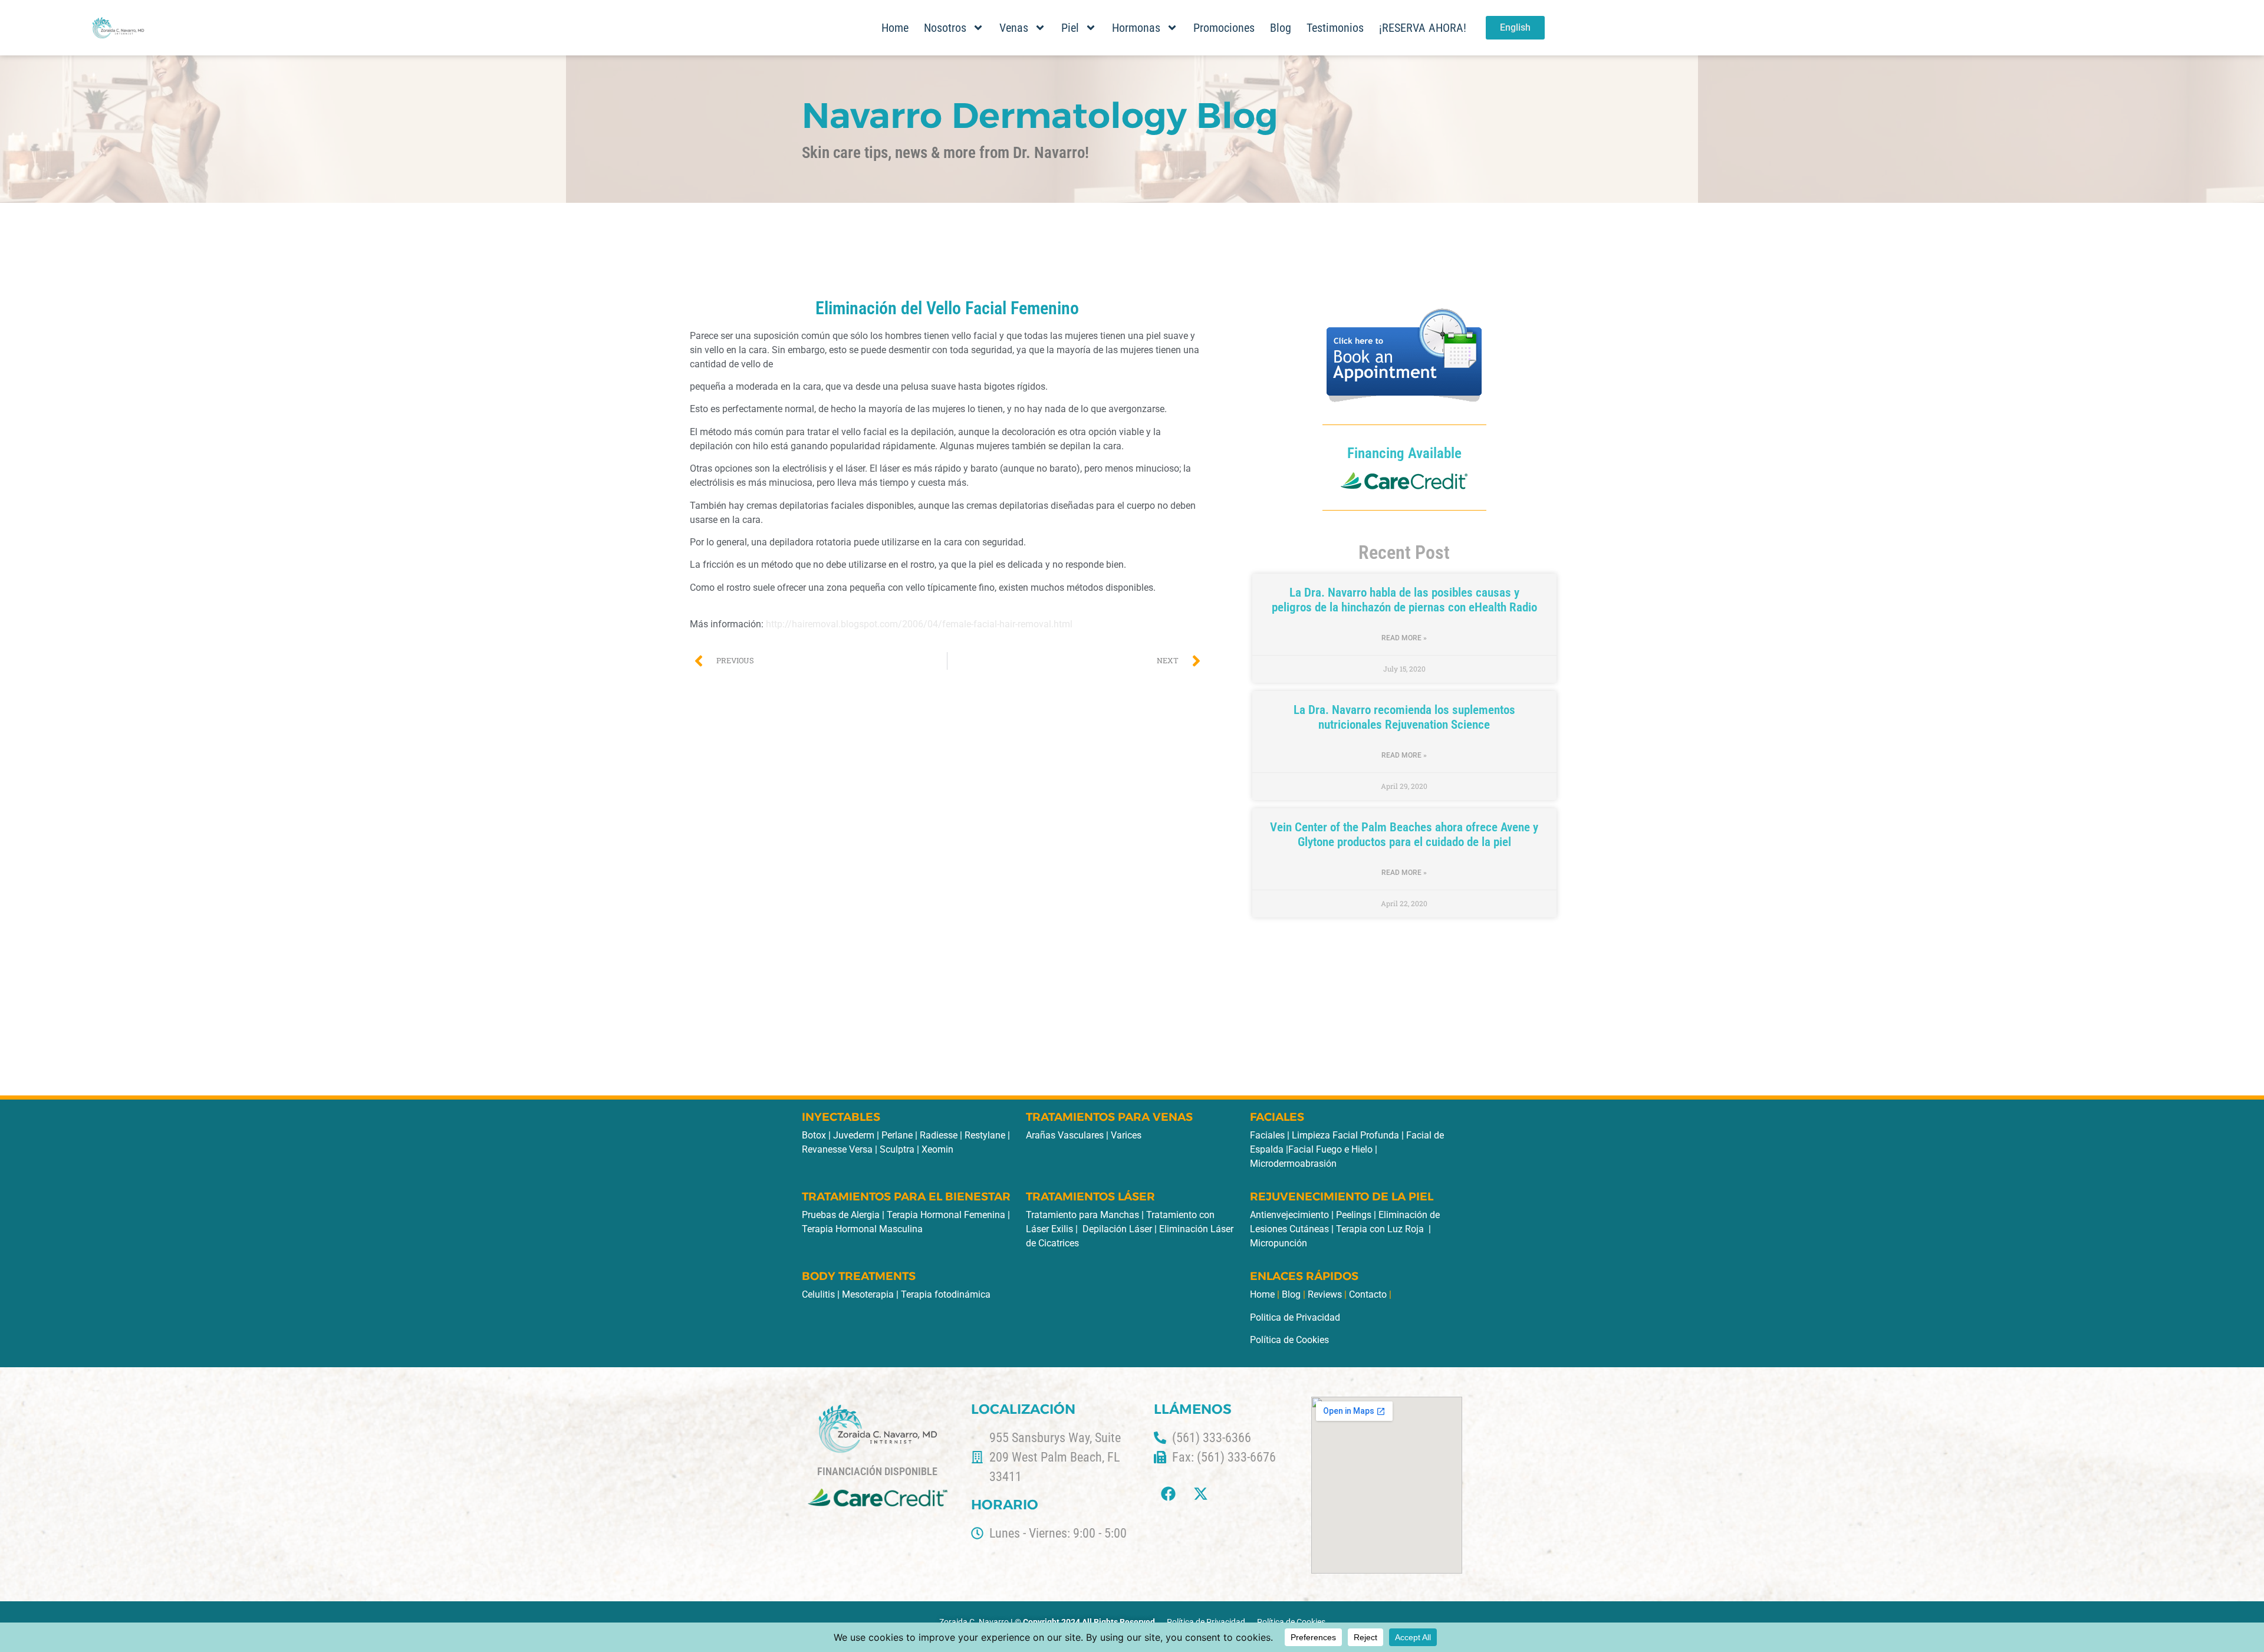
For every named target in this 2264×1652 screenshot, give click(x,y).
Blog (1281, 28)
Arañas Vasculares (1065, 1135)
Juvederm (855, 1135)
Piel (1070, 28)
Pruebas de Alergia (841, 1215)
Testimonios (1335, 28)
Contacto (1368, 1294)
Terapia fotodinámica (946, 1294)
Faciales (1267, 1135)
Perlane (898, 1135)
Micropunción (1279, 1243)
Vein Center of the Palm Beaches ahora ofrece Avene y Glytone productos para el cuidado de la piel (1404, 835)
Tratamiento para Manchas (1082, 1215)
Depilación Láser (1117, 1229)
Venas (1014, 28)
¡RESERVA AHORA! (1423, 28)
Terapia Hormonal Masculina (862, 1229)
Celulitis (818, 1294)
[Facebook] (1169, 1493)
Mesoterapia (868, 1294)
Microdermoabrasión (1293, 1164)
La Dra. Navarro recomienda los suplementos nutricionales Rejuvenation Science (1404, 717)
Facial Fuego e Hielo (1330, 1149)
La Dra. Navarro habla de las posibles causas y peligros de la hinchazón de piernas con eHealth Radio (1404, 600)
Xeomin (937, 1149)
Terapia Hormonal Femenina (946, 1215)
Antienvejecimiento (1289, 1215)
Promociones (1224, 28)
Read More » (1404, 638)
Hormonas (1136, 28)
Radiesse (940, 1135)
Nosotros (945, 28)
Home (895, 28)
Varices (1126, 1135)
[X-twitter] (1201, 1493)
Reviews (1325, 1294)
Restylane (986, 1135)
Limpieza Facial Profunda (1345, 1135)
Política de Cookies (1289, 1340)
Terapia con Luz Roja (1380, 1229)
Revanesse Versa (837, 1149)
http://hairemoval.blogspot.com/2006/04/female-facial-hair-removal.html (919, 624)
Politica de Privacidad (1295, 1317)
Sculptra (898, 1149)
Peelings (1354, 1215)
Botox (814, 1135)
